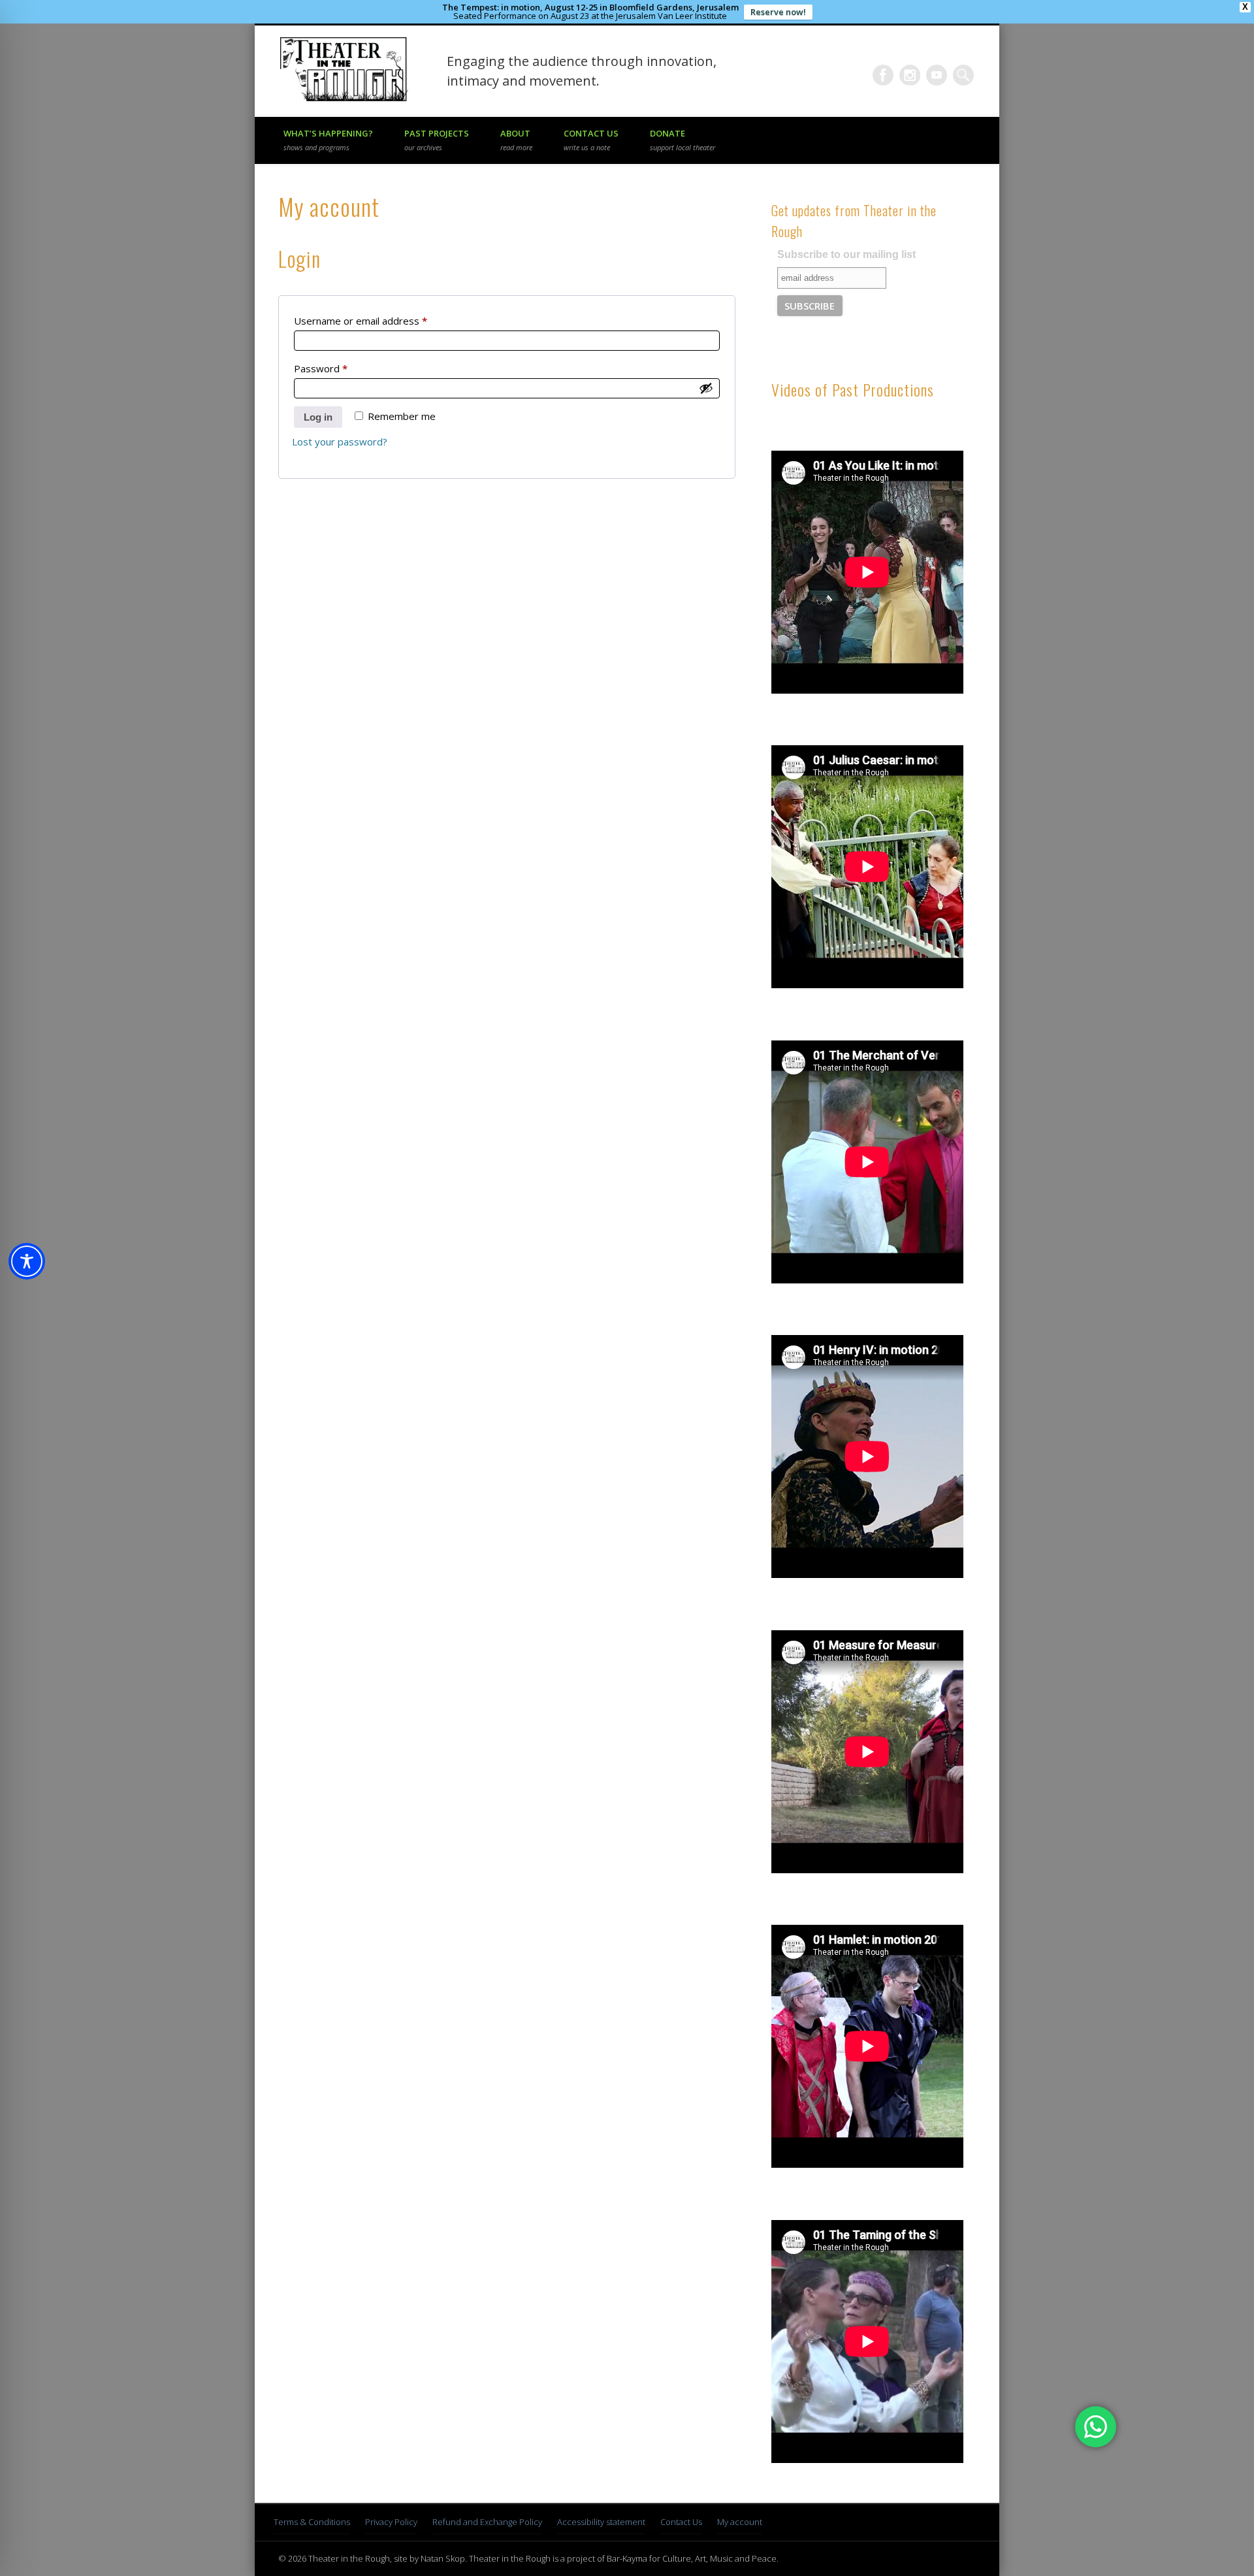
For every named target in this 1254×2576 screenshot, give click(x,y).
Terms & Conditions (312, 2522)
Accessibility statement (601, 2522)
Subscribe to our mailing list (846, 254)
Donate (683, 140)
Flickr (910, 75)
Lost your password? (340, 442)
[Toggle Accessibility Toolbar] (27, 1261)
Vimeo (937, 75)
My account (740, 2522)
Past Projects (437, 140)
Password (341, 368)
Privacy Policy (391, 2522)
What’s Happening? (328, 140)
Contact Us (591, 140)
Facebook (883, 75)
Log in (318, 417)
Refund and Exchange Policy (487, 2522)
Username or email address (381, 320)
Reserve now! (778, 12)
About (516, 140)
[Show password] (706, 388)
